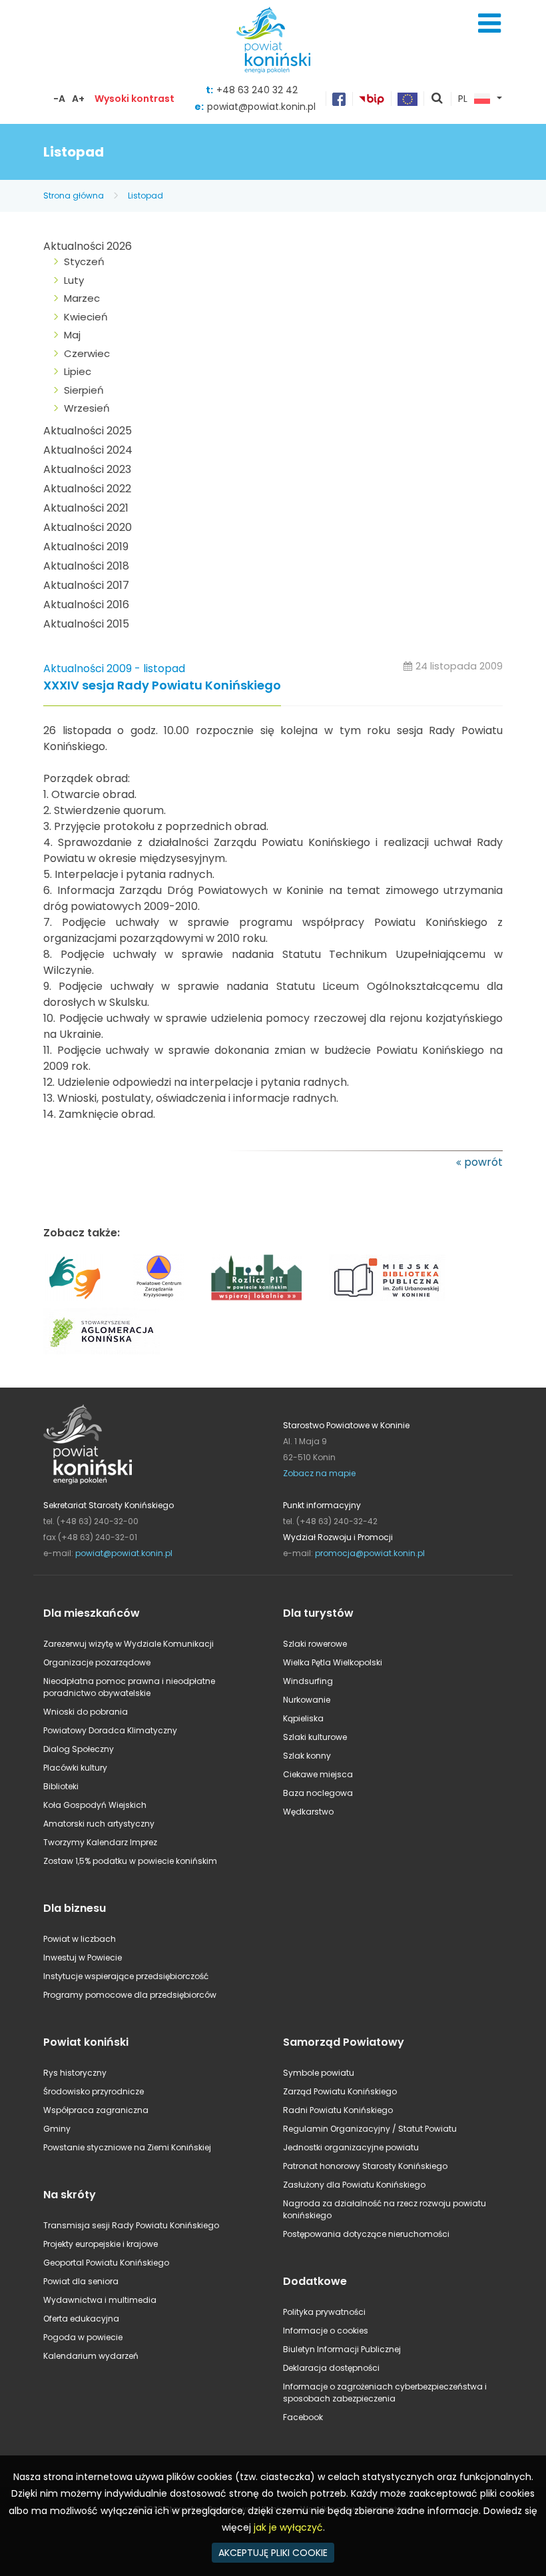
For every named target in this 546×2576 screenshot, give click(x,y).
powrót (483, 1162)
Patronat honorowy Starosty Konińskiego (365, 2166)
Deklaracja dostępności (331, 2368)
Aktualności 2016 (86, 605)
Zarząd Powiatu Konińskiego (340, 2091)
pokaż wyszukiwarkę (437, 99)
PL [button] (463, 99)
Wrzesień (87, 408)
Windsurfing (308, 1681)
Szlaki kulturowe (315, 1737)
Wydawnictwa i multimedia (100, 2300)
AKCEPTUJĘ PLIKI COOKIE (273, 2553)
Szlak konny (307, 1756)
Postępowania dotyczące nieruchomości (366, 2234)
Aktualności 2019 (86, 547)
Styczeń (84, 261)
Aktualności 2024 (88, 450)
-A (59, 99)
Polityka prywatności (324, 2312)
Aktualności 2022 (87, 489)
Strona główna (74, 196)
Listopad (145, 196)
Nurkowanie (307, 1700)
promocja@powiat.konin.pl (370, 1553)
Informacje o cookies (326, 2331)
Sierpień (84, 390)
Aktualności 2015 (86, 624)
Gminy (57, 2129)
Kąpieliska (303, 1718)
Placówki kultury (75, 1768)
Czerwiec (87, 353)
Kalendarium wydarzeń (91, 2356)
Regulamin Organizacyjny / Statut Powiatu (370, 2129)
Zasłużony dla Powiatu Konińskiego (354, 2185)
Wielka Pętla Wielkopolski (333, 1662)
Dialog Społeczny (79, 1749)
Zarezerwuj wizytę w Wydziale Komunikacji (129, 1644)
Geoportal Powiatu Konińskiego (106, 2263)
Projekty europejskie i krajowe (101, 2244)
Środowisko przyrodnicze (94, 2091)
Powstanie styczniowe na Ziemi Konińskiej (127, 2147)
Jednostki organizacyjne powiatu (351, 2147)
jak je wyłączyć (288, 2527)
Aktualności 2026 (88, 246)
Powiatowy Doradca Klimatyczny (110, 1730)
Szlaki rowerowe (315, 1644)
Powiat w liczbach (80, 1939)
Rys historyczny (75, 2073)
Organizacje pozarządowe (97, 1662)
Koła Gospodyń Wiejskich (95, 1805)
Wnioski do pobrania (86, 1712)
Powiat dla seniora (81, 2281)
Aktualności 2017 (86, 585)
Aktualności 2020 (88, 527)
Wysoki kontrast (135, 99)
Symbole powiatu (319, 2073)
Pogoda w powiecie (83, 2337)
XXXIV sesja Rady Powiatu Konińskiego (162, 686)
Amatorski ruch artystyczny (99, 1824)
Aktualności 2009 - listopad (114, 668)
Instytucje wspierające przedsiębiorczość (126, 1976)
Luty (74, 280)
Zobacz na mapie (319, 1473)
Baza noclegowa (318, 1793)
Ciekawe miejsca (318, 1774)
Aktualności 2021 (86, 508)
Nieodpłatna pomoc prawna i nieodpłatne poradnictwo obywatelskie (129, 1687)
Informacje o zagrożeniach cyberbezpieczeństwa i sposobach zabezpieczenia (385, 2392)
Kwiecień (86, 317)
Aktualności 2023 (87, 469)
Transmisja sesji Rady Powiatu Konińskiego (131, 2225)
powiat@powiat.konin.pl (261, 107)
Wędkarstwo (308, 1812)
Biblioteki (61, 1786)
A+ (78, 99)
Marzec (82, 298)
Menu (489, 23)
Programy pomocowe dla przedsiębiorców (130, 1995)
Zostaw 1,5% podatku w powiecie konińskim (130, 1861)
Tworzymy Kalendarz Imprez (100, 1842)
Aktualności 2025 (88, 431)
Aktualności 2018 (86, 566)
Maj (72, 335)
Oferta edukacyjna (81, 2319)
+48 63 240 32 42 (257, 90)
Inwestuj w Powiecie (83, 1957)
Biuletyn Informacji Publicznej (342, 2349)
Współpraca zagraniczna (96, 2110)
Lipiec (78, 371)
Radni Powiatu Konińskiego (338, 2110)
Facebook (303, 2417)
